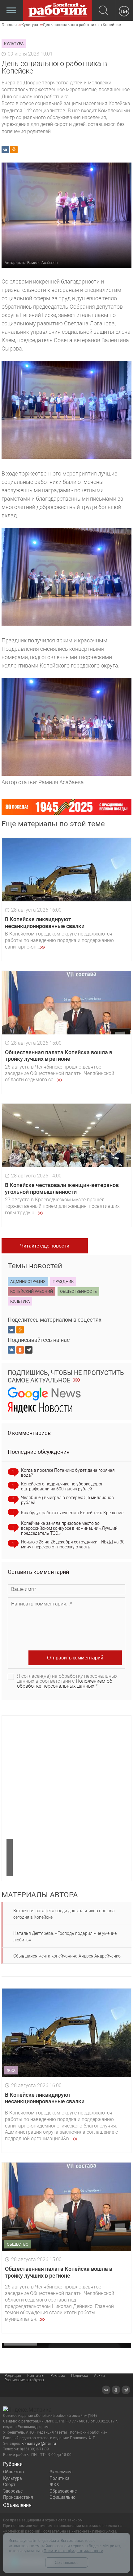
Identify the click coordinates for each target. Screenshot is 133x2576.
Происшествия (18, 2497)
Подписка (79, 2376)
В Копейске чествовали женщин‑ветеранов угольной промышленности (62, 1188)
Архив (99, 2376)
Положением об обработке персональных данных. (65, 1683)
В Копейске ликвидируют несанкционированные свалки (45, 923)
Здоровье (13, 2491)
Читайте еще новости (45, 1246)
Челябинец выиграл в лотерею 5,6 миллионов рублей (67, 1500)
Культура (13, 2478)
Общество (13, 2472)
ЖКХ (54, 2484)
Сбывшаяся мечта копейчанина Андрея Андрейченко (67, 1956)
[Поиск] (103, 11)
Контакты (36, 2376)
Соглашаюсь (67, 2563)
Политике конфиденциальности (73, 2551)
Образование (63, 2491)
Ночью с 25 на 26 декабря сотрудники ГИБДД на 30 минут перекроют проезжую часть (73, 1544)
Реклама (58, 2376)
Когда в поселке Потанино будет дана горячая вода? (68, 1473)
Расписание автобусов (24, 2380)
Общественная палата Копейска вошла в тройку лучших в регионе (59, 1056)
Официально (62, 2497)
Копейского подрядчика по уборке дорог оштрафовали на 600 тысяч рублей (62, 1486)
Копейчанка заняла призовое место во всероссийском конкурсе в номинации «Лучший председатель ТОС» (69, 1528)
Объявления (17, 2505)
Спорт (9, 2484)
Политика (60, 2478)
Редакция (13, 2376)
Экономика (61, 2472)
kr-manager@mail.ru (39, 2444)
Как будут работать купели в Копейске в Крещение (72, 1513)
